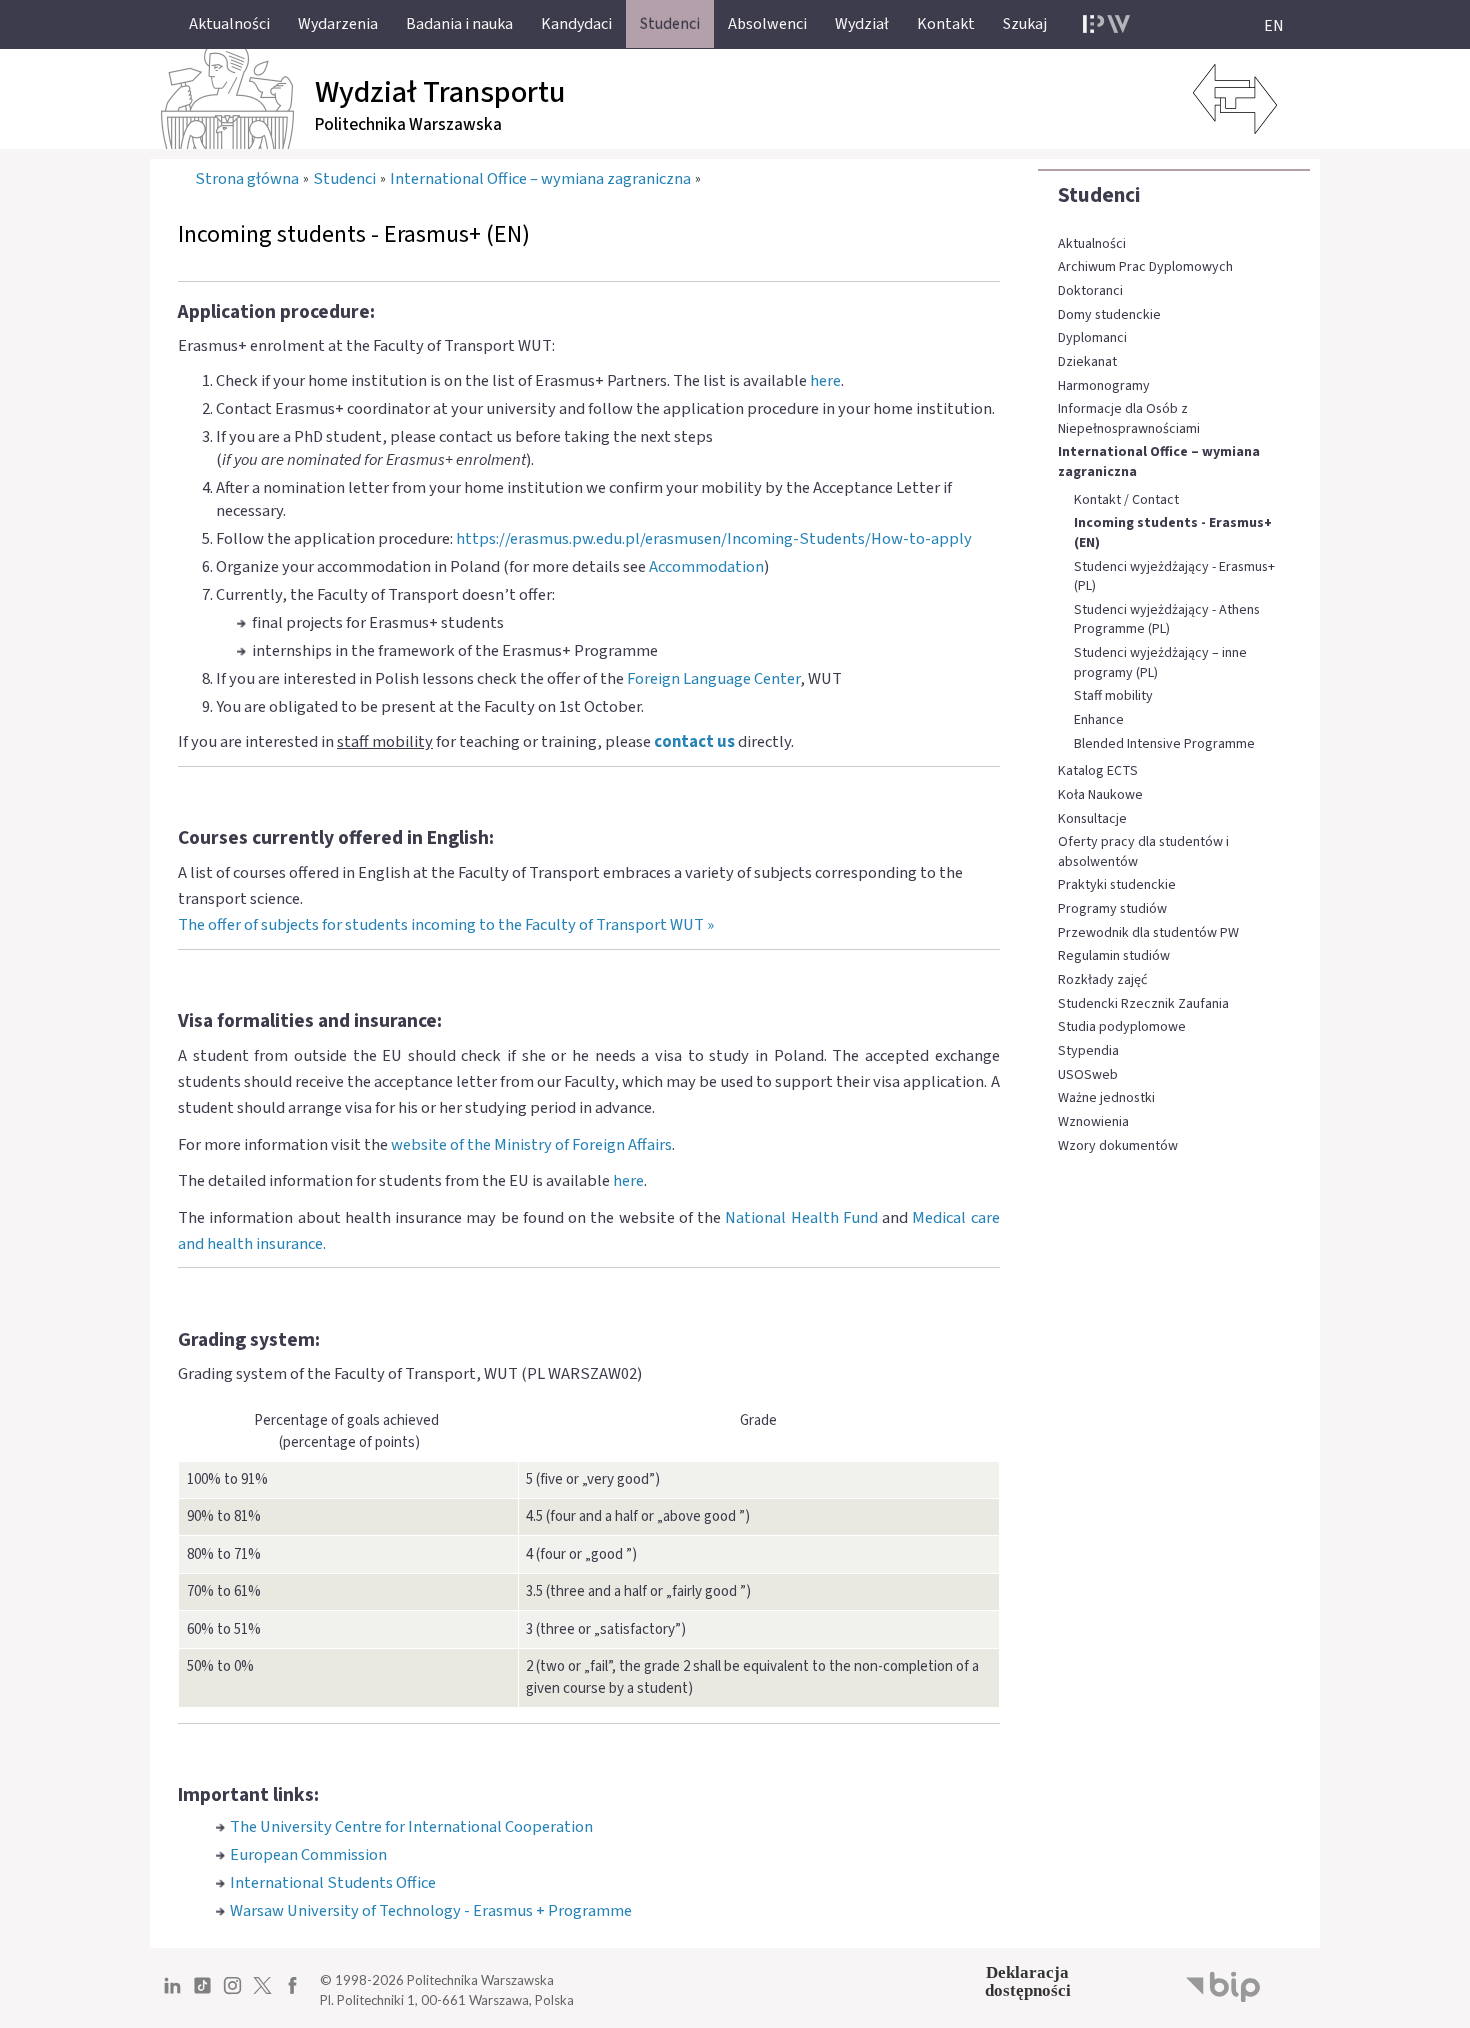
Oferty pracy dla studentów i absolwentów (1143, 852)
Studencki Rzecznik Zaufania (1143, 1004)
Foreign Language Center (713, 679)
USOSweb (1088, 1075)
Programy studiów (1112, 909)
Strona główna (247, 179)
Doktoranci (1090, 291)
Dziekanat (1087, 362)
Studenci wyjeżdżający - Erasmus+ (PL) (1174, 577)
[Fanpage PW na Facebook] (292, 1993)
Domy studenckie (1109, 315)
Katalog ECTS (1098, 771)
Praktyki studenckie (1117, 885)
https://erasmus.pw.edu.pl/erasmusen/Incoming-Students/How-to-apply (714, 539)
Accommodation (706, 567)
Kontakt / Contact (1126, 500)
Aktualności (1092, 244)
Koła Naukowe (1100, 795)
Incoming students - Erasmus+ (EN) (1173, 533)
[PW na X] (262, 1993)
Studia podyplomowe (1122, 1027)
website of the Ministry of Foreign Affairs (531, 1145)
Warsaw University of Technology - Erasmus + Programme (431, 1911)
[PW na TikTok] (202, 1993)
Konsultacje (1092, 819)
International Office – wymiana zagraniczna (1159, 462)
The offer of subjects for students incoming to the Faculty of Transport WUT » (446, 925)
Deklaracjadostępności (1028, 1981)
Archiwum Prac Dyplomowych (1145, 267)
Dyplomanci (1092, 338)
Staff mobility (1113, 696)
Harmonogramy (1104, 386)
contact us (694, 742)
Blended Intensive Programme (1164, 744)
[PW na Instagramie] (232, 1993)
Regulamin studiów (1114, 956)
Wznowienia (1093, 1122)
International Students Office (333, 1883)
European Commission (308, 1855)
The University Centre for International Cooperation (411, 1827)
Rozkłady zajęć (1102, 980)
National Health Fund (801, 1218)
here (825, 381)
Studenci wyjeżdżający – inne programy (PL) (1160, 663)
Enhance (1099, 720)
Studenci (1099, 195)
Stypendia (1088, 1051)
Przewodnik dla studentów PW (1148, 933)
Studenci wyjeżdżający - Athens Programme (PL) (1167, 620)
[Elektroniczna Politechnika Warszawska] (1106, 24)
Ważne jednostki (1106, 1098)
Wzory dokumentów (1118, 1146)
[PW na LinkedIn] (172, 1993)
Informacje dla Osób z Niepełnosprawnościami (1129, 419)
